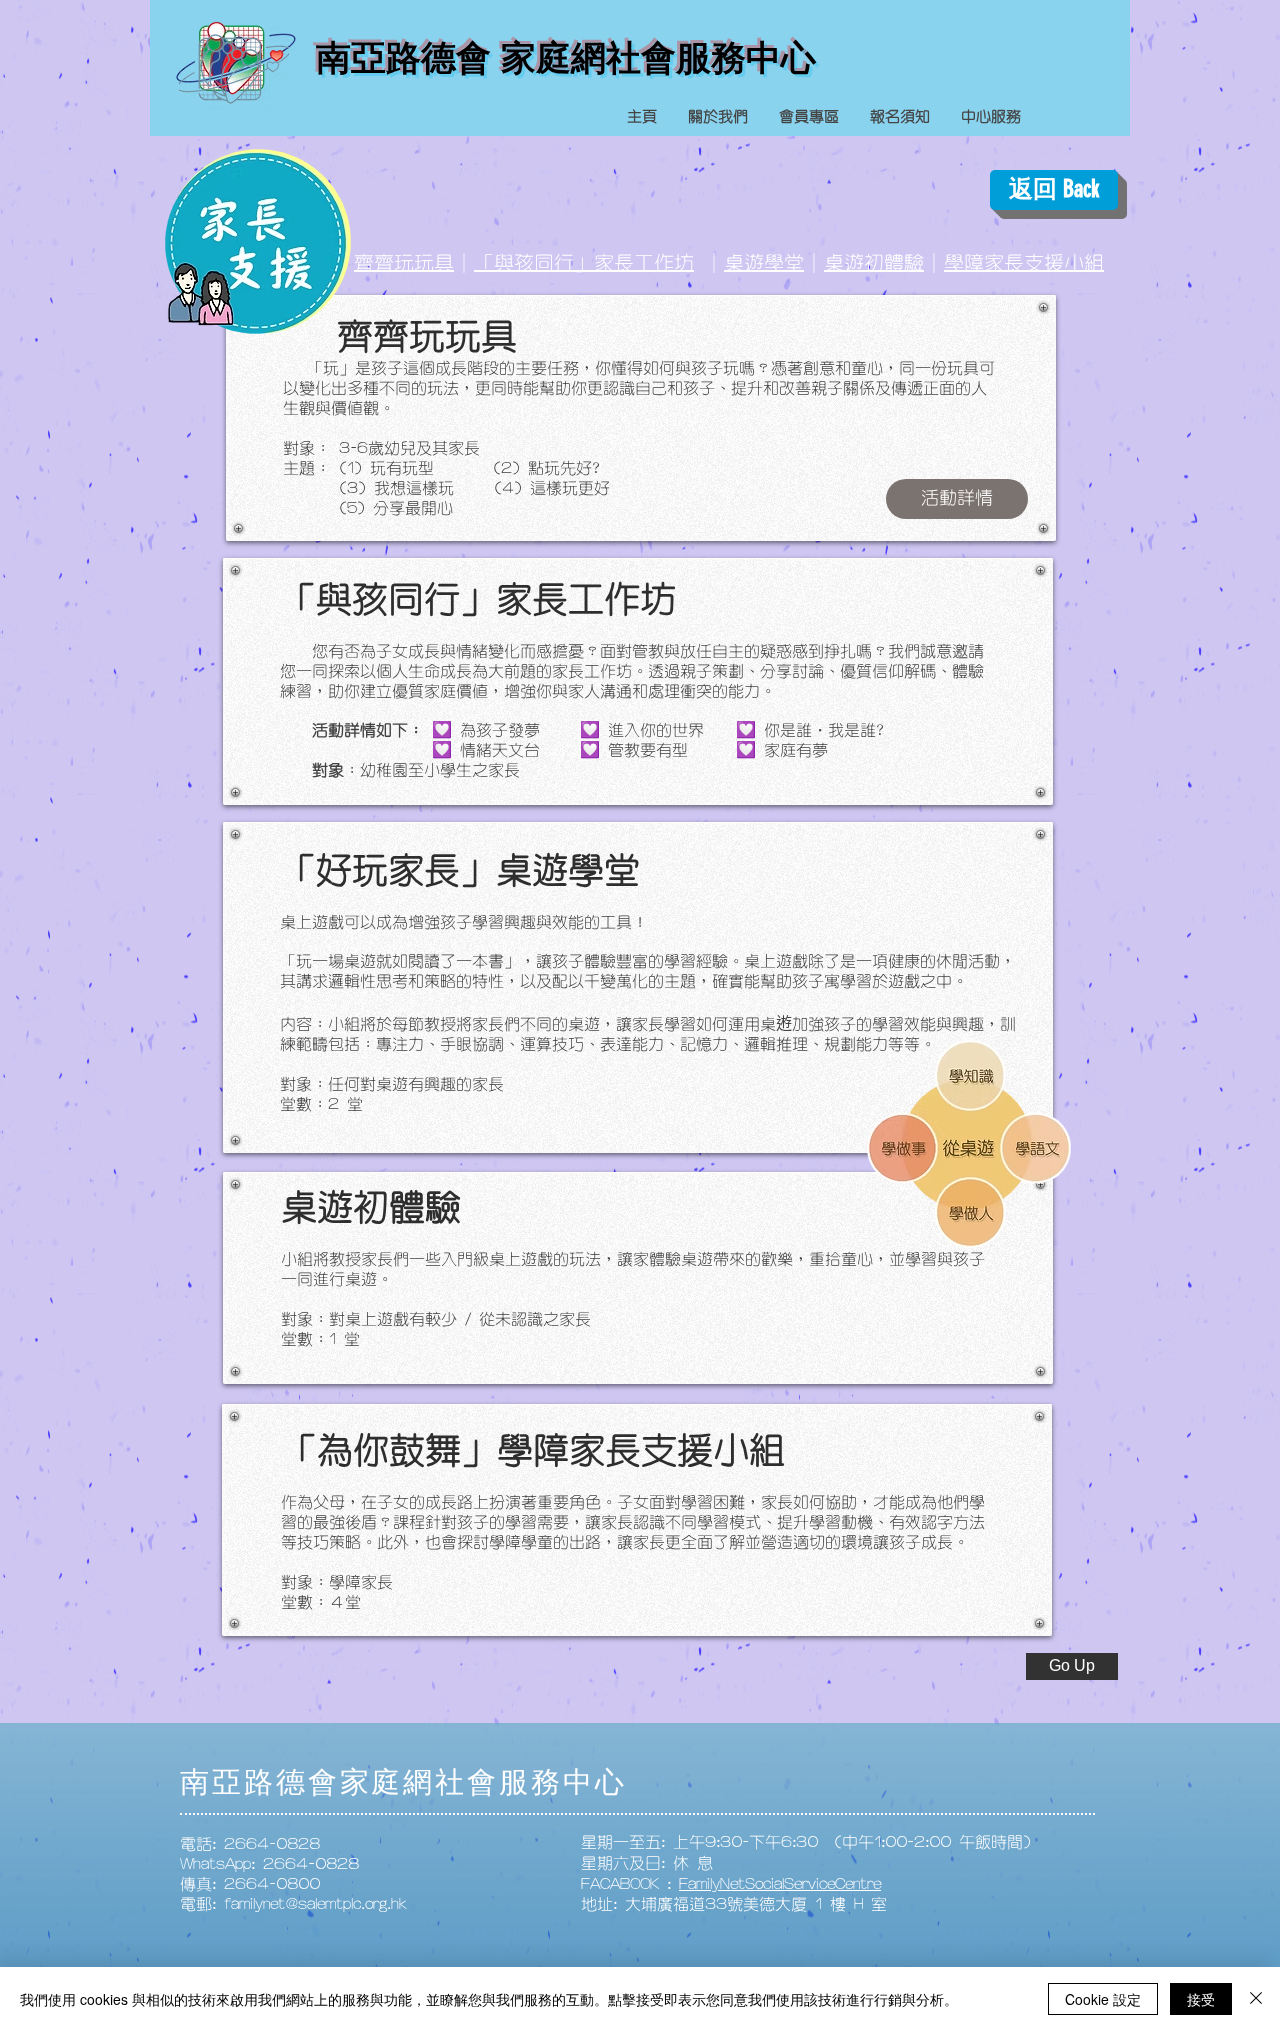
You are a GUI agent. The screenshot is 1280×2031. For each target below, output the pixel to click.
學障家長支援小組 (1024, 263)
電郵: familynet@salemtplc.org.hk (293, 1904)
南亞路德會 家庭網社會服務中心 (566, 57)
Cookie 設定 (1103, 1999)
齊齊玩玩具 (404, 263)
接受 (1201, 1999)
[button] (957, 499)
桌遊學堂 (764, 263)
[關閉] (1256, 1999)
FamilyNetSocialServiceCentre (780, 1884)
